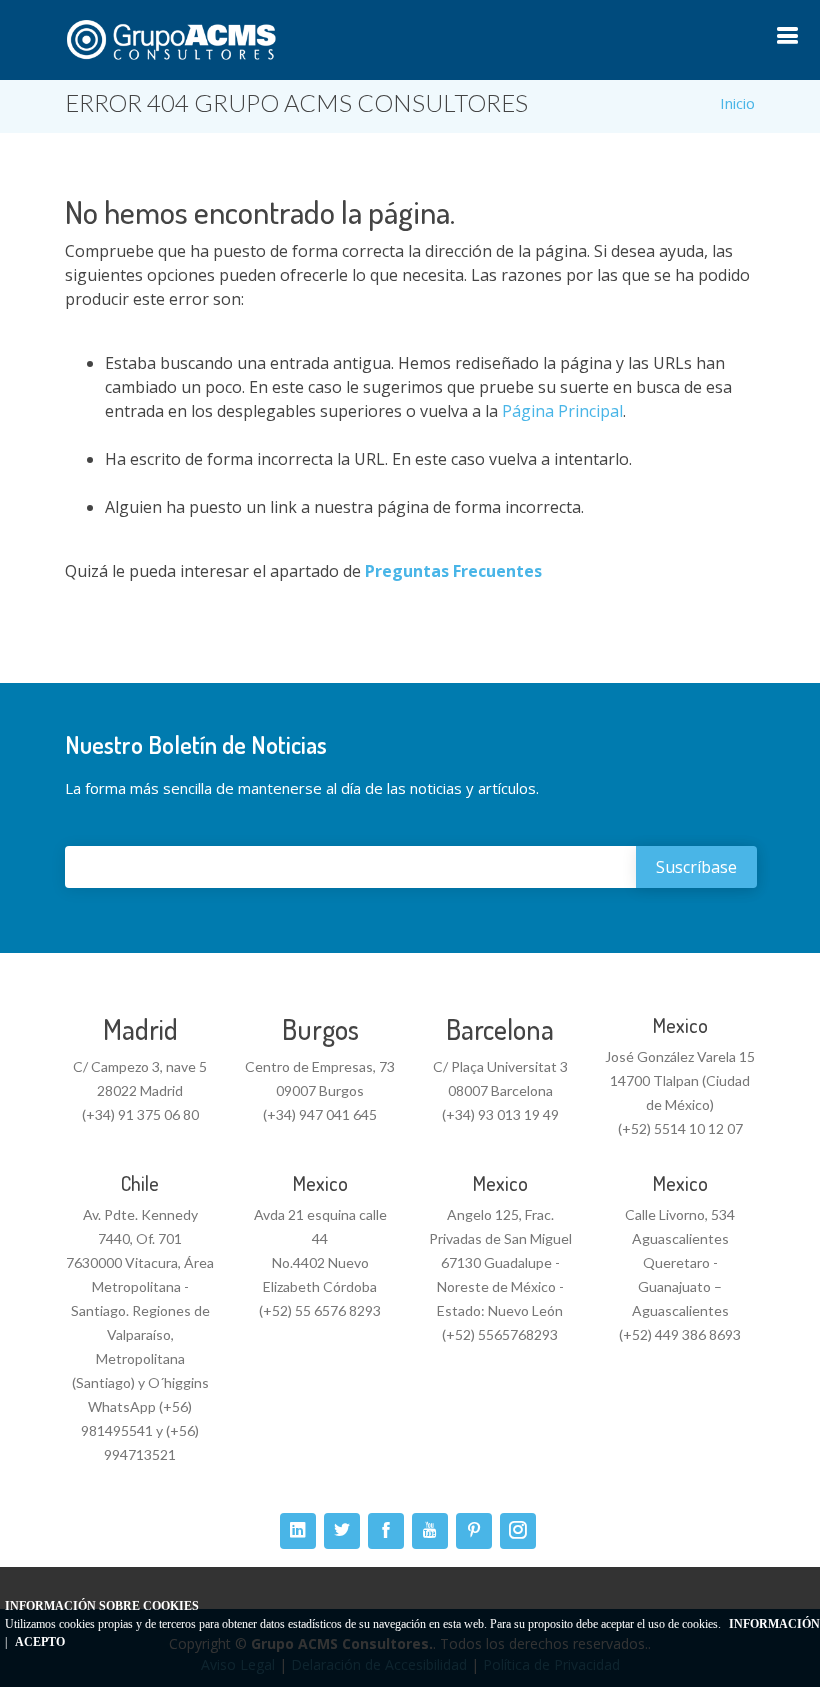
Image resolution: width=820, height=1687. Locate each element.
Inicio (737, 103)
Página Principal (562, 411)
